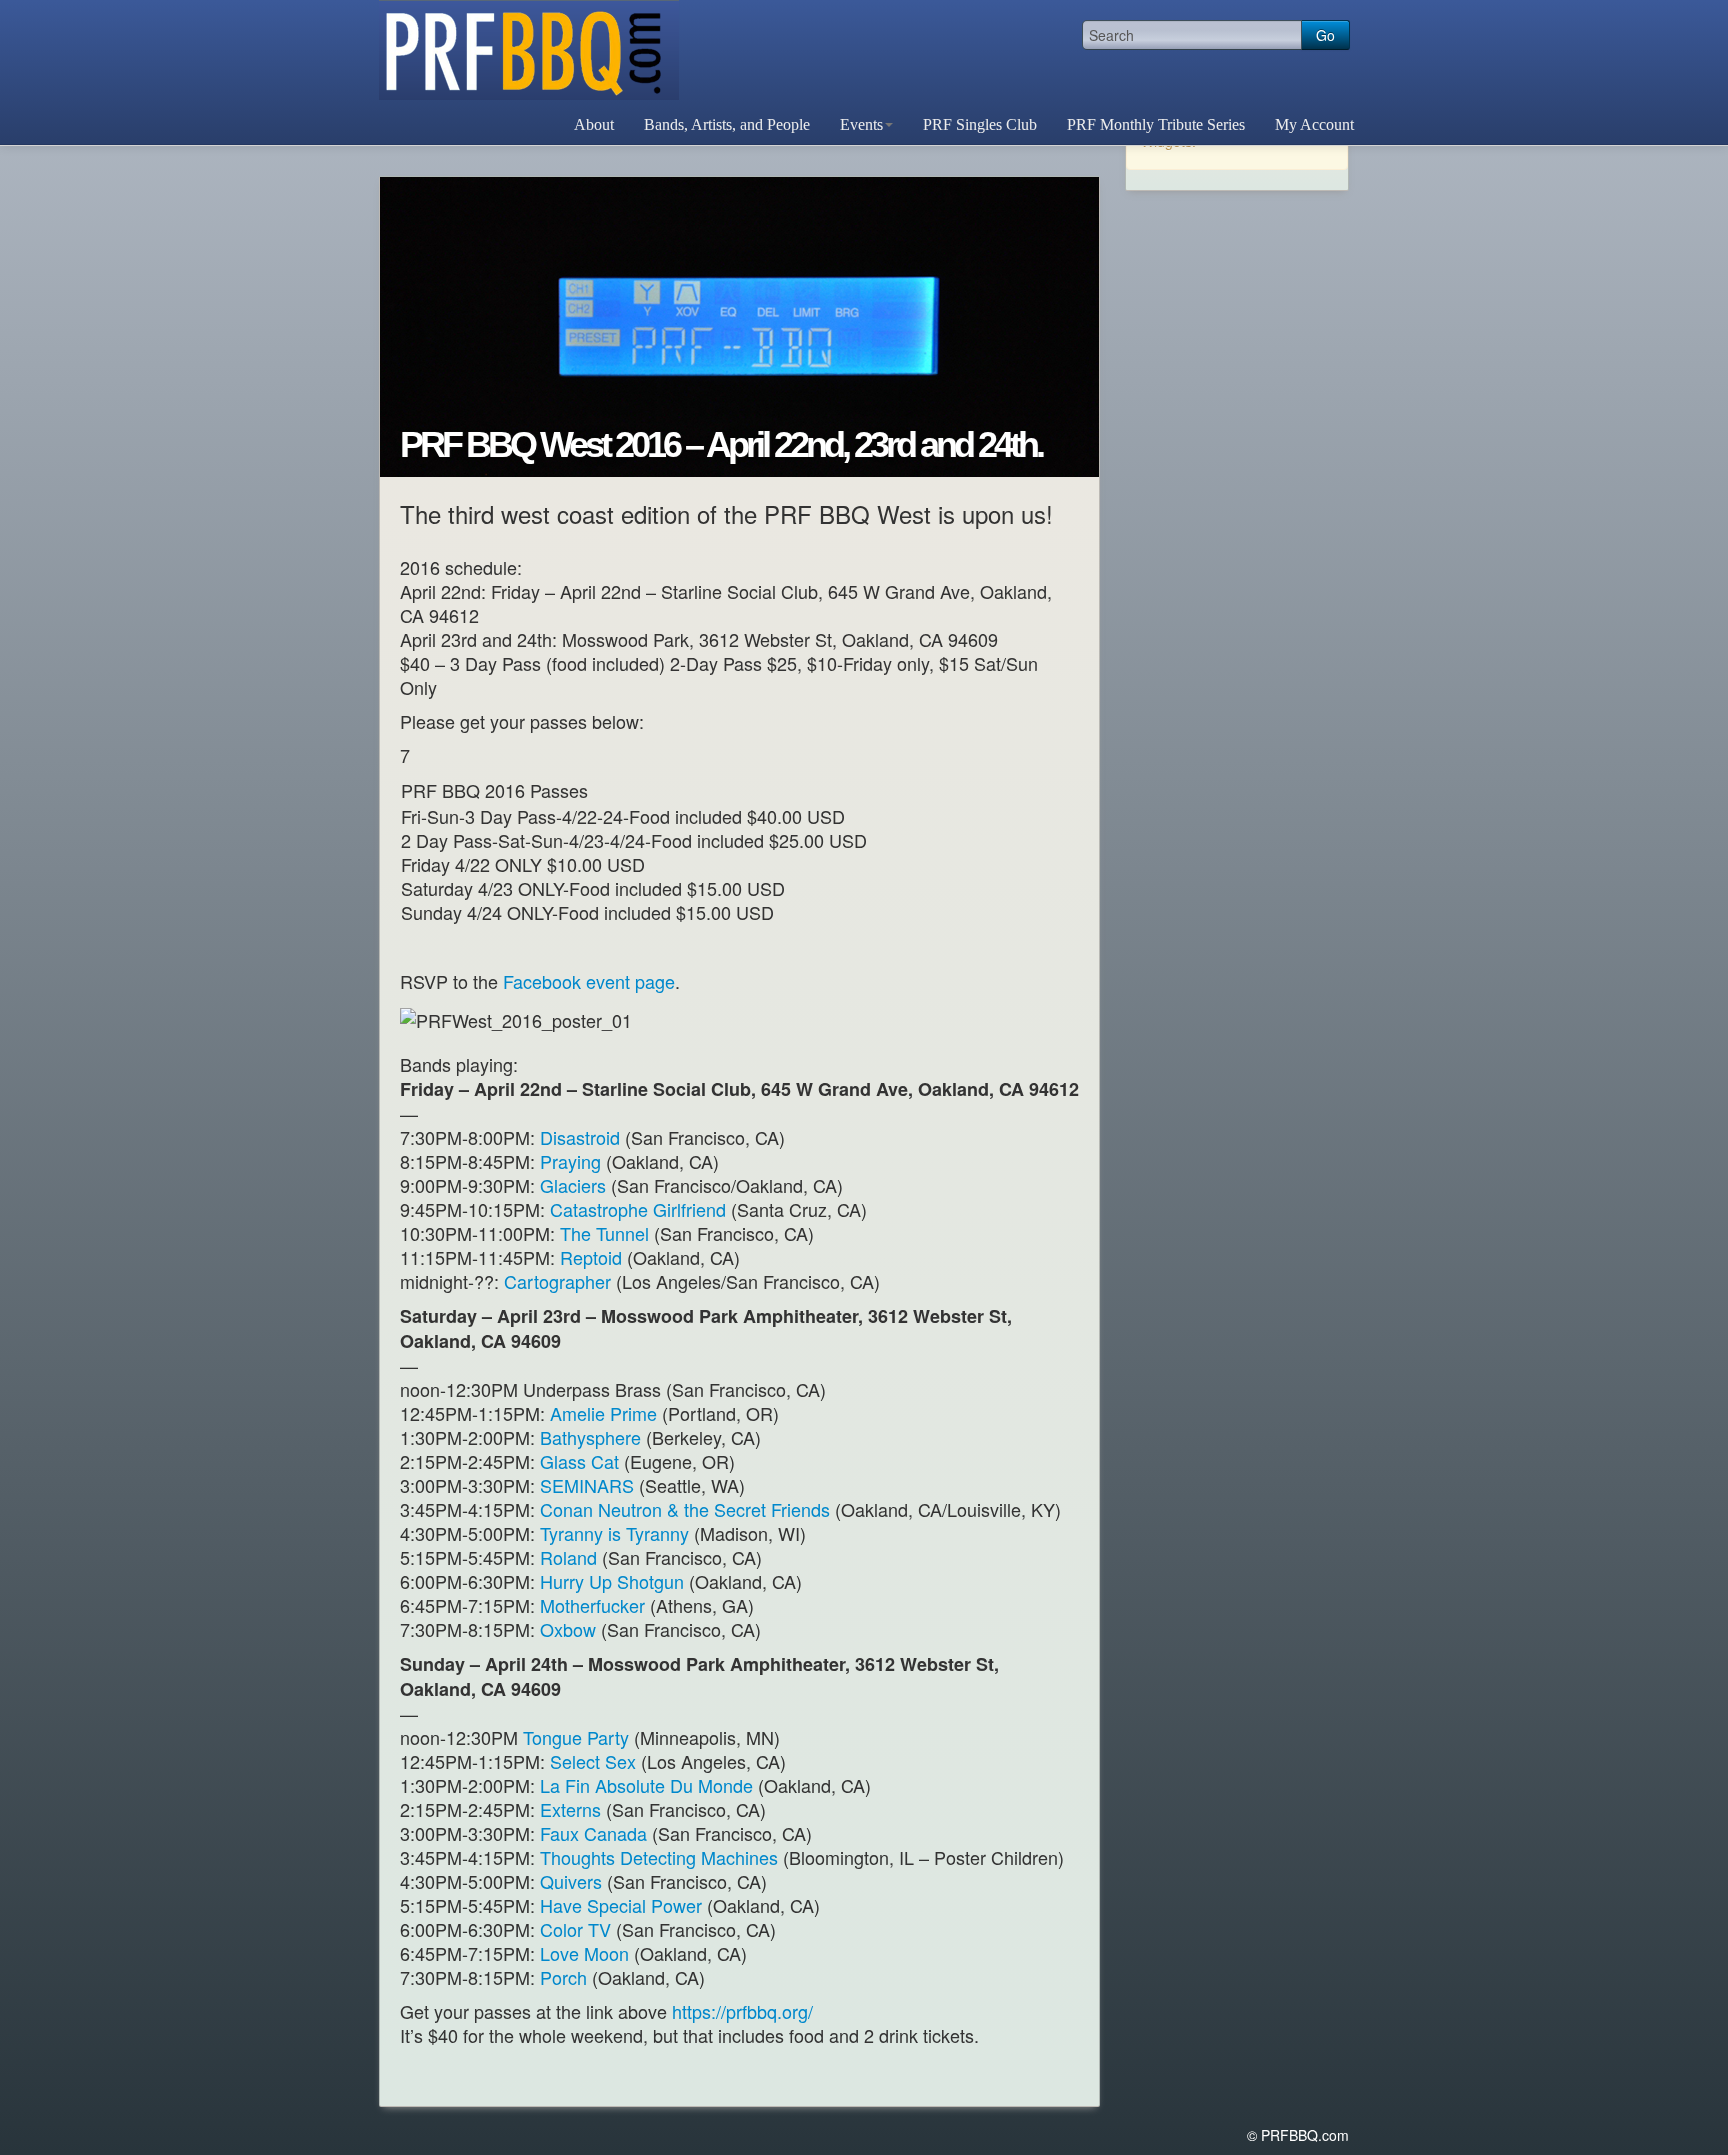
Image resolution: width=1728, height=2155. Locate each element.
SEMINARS (587, 1485)
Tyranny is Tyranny (614, 1533)
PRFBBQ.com (529, 50)
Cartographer (560, 1281)
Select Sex (593, 1761)
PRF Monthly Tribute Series (1156, 124)
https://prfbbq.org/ (742, 2011)
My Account (1314, 124)
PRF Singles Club (980, 124)
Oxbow (568, 1629)
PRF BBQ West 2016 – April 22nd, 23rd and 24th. (721, 445)
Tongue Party (576, 1737)
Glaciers (573, 1185)
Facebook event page (589, 981)
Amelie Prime (603, 1413)
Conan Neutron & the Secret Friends (685, 1509)
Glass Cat (579, 1461)
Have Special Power (621, 1905)
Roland (568, 1557)
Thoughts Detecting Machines (659, 1857)
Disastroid (580, 1137)
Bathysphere (590, 1437)
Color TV (575, 1929)
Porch (563, 1977)
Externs (570, 1809)
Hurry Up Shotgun (612, 1581)
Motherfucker (592, 1605)
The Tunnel (604, 1233)
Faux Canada (593, 1833)
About (594, 124)
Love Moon (584, 1953)
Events (861, 124)
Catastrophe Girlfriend (638, 1209)
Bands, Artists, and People (727, 124)
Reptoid (591, 1257)
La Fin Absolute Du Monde (646, 1785)
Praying (570, 1161)
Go (1325, 35)
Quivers (571, 1881)
